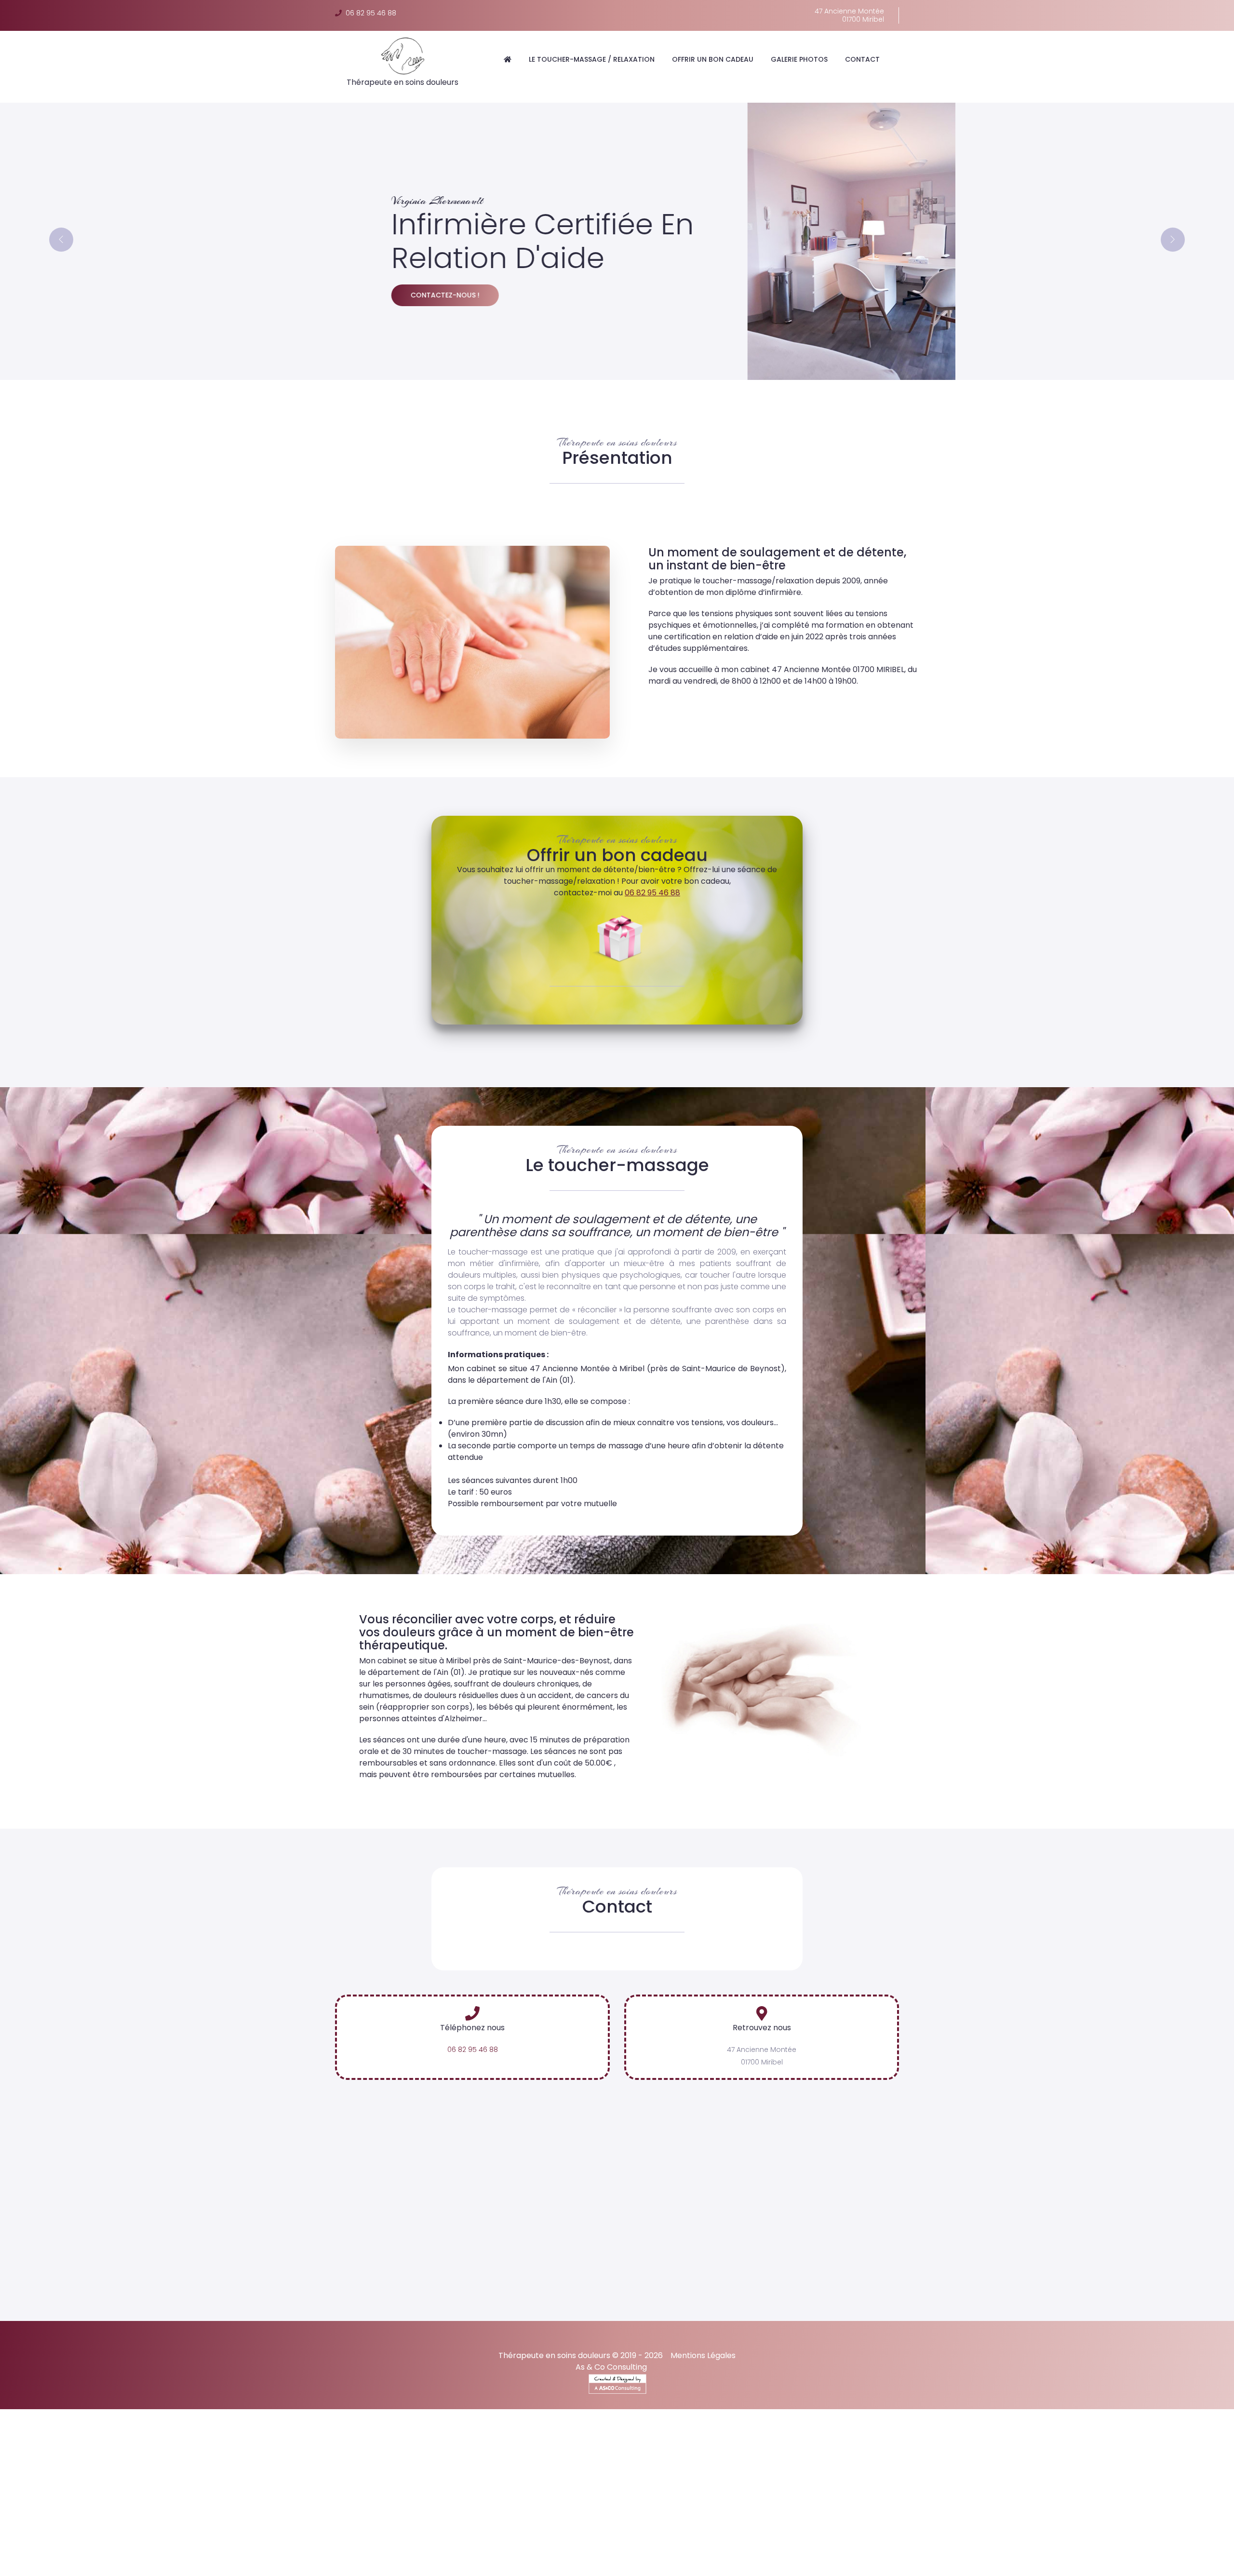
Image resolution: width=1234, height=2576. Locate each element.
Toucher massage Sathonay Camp (134, 2536)
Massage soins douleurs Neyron (841, 2543)
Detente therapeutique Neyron (169, 2522)
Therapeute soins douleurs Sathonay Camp (1154, 2558)
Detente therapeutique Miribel (55, 2522)
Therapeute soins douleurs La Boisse (199, 2558)
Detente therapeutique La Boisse (409, 2522)
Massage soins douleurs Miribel (726, 2543)
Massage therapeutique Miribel (409, 2536)
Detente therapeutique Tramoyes (678, 2522)
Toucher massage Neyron (429, 2529)
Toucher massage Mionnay (970, 2529)
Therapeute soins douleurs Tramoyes (493, 2558)
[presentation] (61, 240)
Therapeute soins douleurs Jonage (874, 2558)
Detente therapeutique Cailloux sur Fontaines (202, 2529)
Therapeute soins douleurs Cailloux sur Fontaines (88, 2565)
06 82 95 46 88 (369, 13)
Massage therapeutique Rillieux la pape (909, 2536)
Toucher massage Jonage (1154, 2529)
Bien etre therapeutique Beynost (467, 2565)
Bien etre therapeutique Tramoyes (859, 2565)
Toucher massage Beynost (529, 2529)
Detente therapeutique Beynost (287, 2522)
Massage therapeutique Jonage (163, 2543)
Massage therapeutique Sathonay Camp (423, 2543)
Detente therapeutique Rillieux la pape (543, 2522)
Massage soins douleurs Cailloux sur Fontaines (895, 2551)
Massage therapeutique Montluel (284, 2543)
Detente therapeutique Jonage (1022, 2522)
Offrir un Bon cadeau (713, 59)
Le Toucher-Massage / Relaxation (592, 59)
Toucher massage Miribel (334, 2529)
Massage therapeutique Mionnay (1174, 2536)
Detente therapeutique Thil (913, 2522)
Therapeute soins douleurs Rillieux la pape (345, 2558)
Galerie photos (799, 59)
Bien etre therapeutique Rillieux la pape (724, 2565)
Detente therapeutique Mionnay (802, 2522)
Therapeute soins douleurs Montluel (1006, 2558)
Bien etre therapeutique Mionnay (983, 2565)
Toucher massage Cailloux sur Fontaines (276, 2536)
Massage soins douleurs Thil (360, 2551)
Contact (862, 59)
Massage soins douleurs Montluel (595, 2551)
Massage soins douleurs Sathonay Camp (733, 2551)
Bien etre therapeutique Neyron (348, 2565)
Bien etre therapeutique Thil (1094, 2565)
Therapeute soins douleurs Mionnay (629, 2558)
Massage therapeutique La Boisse (772, 2536)
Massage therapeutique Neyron (526, 2536)
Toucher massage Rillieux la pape (748, 2529)
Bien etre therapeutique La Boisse (589, 2565)
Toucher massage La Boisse (632, 2529)
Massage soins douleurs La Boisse (1084, 2543)
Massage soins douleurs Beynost (961, 2543)
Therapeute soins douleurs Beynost (65, 2558)
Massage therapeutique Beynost (647, 2536)
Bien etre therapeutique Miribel (234, 2565)
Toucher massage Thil (1062, 2529)
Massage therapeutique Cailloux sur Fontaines (584, 2543)
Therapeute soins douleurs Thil (752, 2558)
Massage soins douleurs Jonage (473, 2551)
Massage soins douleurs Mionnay (246, 2551)
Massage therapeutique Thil (51, 2543)
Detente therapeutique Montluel (1142, 2522)
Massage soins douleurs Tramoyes (120, 2551)
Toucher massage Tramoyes (865, 2529)
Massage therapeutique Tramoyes (1048, 2536)
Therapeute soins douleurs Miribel (1044, 2551)
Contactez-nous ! (389, 295)
